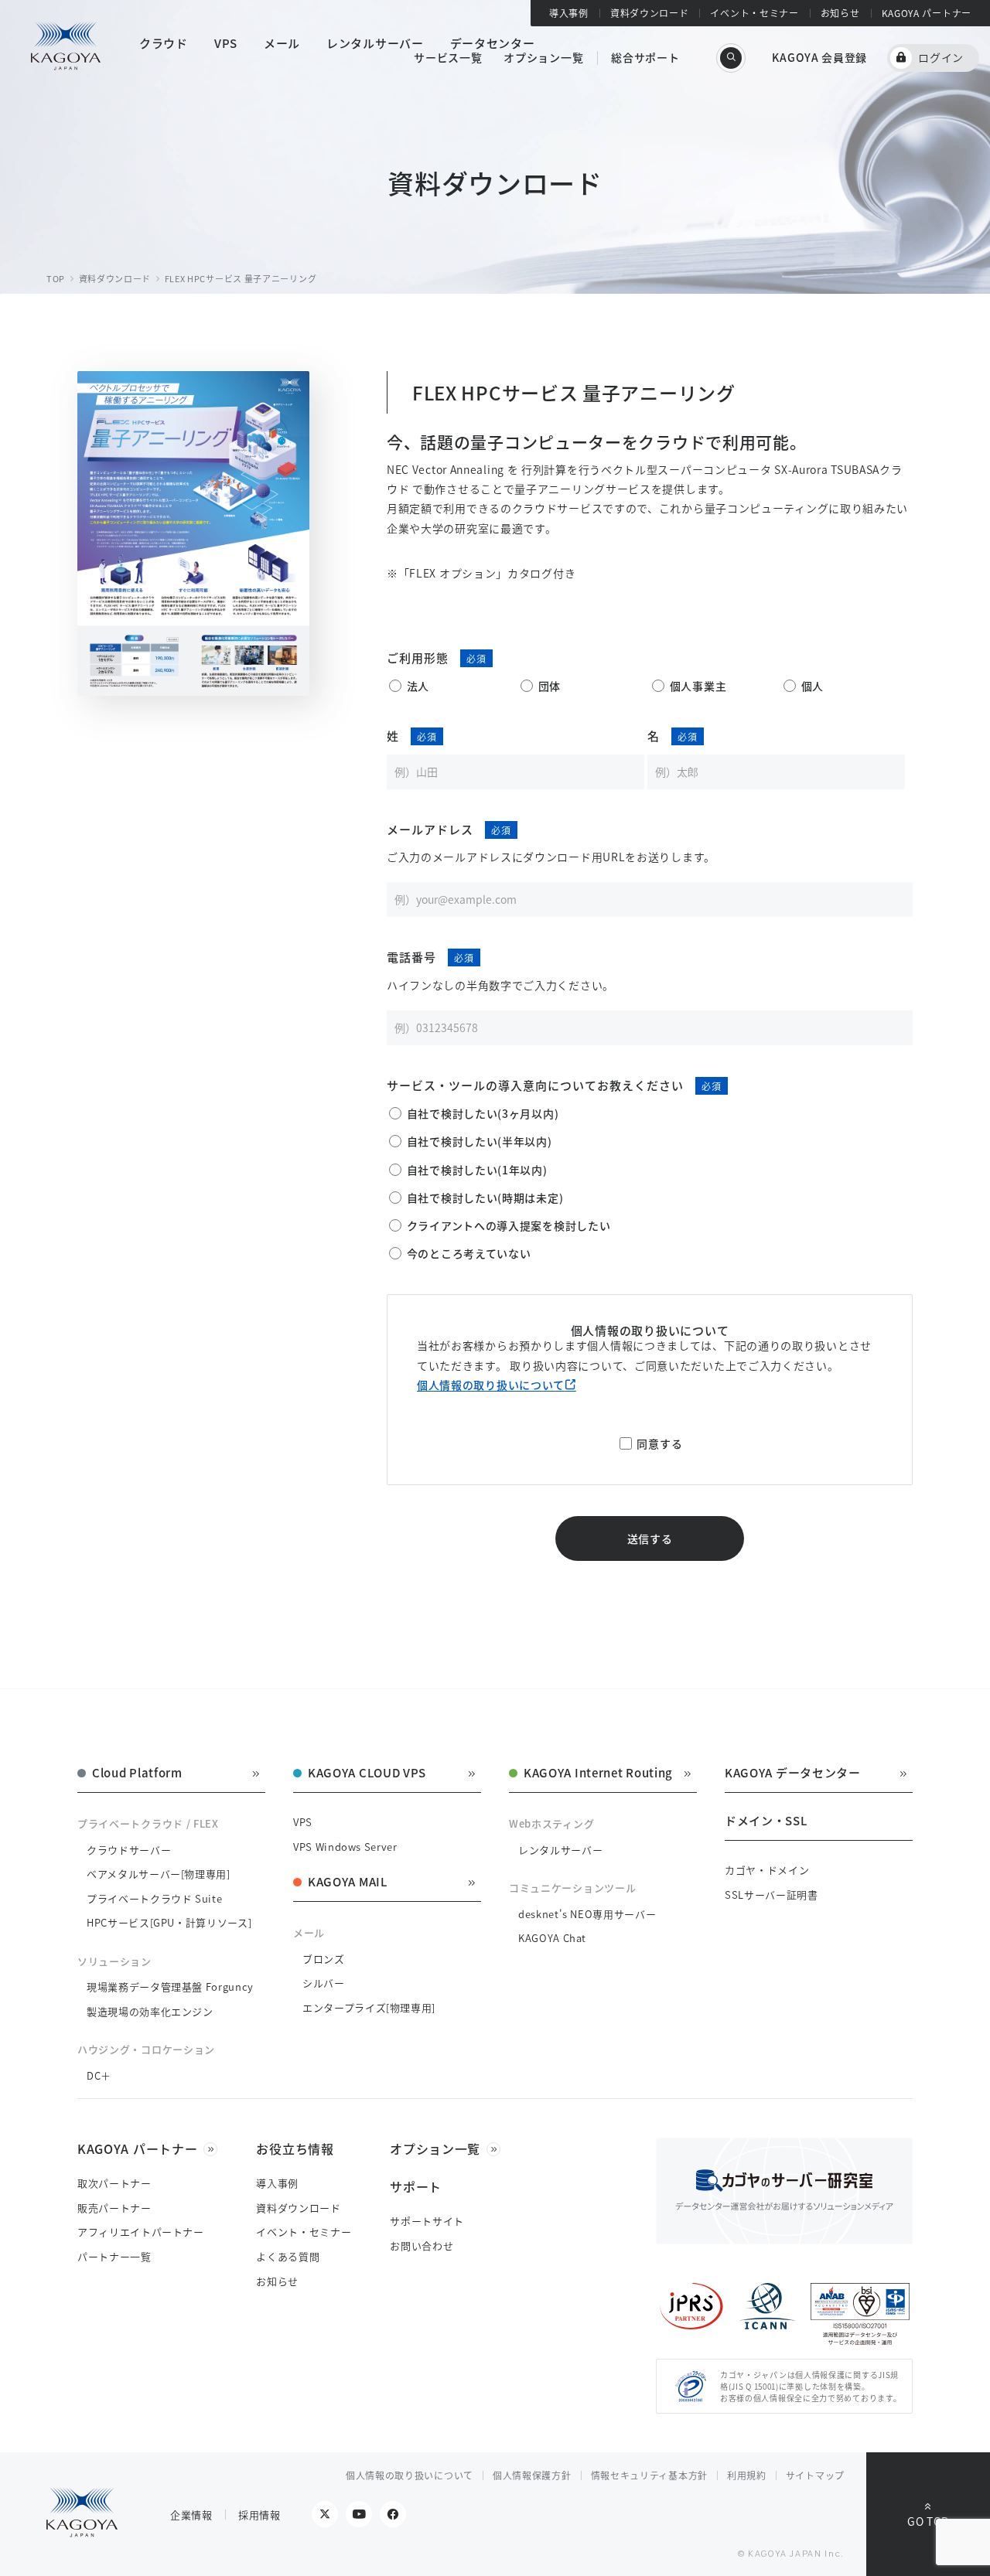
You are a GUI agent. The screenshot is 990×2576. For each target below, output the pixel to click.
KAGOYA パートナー (927, 13)
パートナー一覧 (114, 2256)
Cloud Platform (137, 1774)
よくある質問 (288, 2256)
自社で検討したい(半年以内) (480, 1141)
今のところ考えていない (469, 1253)
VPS (303, 1822)
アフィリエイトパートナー (141, 2232)
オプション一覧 (543, 57)
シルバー (324, 1983)
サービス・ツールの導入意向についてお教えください (535, 1085)
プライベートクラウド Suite (154, 1898)
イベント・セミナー (754, 13)
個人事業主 (698, 686)
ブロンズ (324, 1959)
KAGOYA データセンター (793, 1774)
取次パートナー (114, 2183)
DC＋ (99, 2075)
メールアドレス (430, 829)
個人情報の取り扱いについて (491, 1385)
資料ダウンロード (650, 13)
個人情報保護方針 (532, 2475)
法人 (418, 686)
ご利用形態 (418, 658)
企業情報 (191, 2515)
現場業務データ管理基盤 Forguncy (170, 1987)
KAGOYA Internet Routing (598, 1774)
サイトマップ (815, 2475)
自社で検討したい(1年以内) (477, 1170)
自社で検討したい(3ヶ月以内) (483, 1113)
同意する (659, 1443)
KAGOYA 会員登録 (819, 57)
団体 (550, 686)
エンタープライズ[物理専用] (369, 2007)
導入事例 (569, 13)
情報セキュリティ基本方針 (649, 2475)
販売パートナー (114, 2208)
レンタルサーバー (560, 1850)
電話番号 (411, 957)
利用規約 (747, 2475)
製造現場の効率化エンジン (150, 2011)
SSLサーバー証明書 (772, 1895)
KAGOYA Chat (552, 1938)
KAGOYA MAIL (348, 1883)
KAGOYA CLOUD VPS (367, 1774)
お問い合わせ (422, 2245)
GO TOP (928, 2521)
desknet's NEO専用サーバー (587, 1914)
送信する (650, 1538)
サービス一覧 (448, 57)
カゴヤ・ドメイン (767, 1870)
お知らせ (840, 13)
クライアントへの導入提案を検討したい (509, 1225)
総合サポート (645, 57)
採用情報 (259, 2515)
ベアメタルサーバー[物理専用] (159, 1874)
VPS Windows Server (345, 1847)
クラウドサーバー (129, 1850)
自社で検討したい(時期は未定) (485, 1198)
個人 (812, 686)
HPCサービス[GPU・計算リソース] (169, 1922)
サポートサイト (427, 2221)
